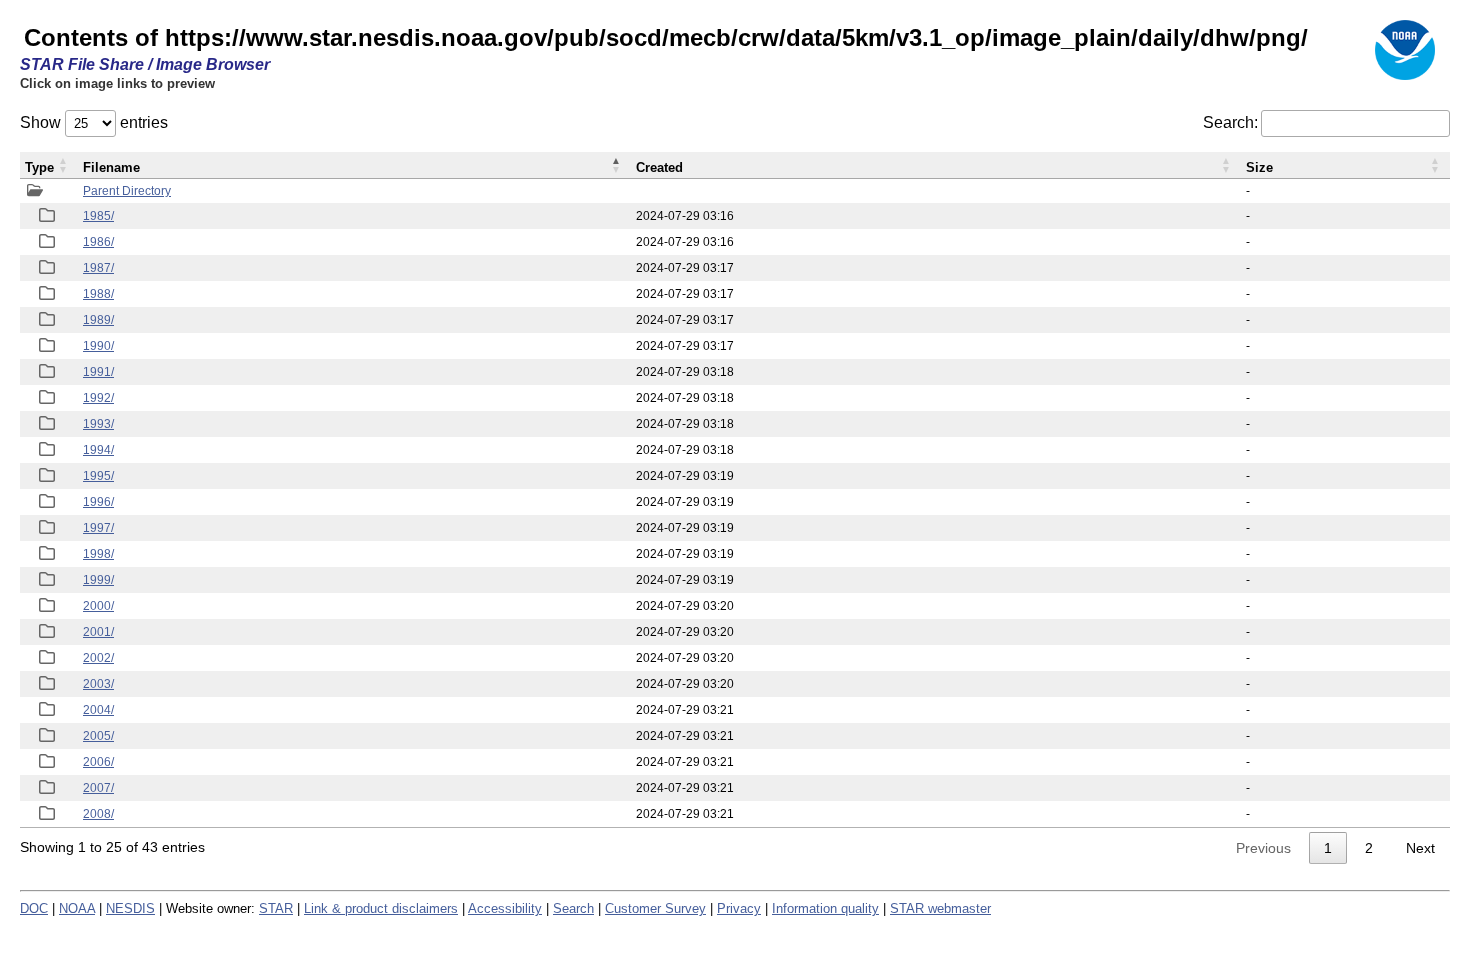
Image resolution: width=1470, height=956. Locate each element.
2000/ (98, 606)
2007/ (98, 788)
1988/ (98, 294)
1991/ (98, 372)
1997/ (98, 528)
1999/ (98, 580)
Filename (111, 167)
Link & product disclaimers (381, 908)
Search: (1230, 122)
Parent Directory (127, 191)
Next (1420, 848)
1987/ (98, 268)
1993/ (98, 424)
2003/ (98, 684)
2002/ (98, 658)
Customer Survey (655, 908)
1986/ (98, 242)
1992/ (98, 398)
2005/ (98, 736)
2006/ (98, 762)
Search (573, 908)
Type (39, 167)
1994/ (98, 450)
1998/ (98, 554)
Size (1259, 167)
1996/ (98, 502)
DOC (34, 908)
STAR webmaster (940, 908)
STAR (276, 908)
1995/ (98, 476)
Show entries (94, 122)
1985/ (98, 216)
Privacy (739, 908)
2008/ (98, 814)
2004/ (98, 710)
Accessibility (505, 908)
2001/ (98, 632)
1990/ (98, 346)
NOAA (77, 908)
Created (659, 167)
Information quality (825, 908)
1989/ (98, 320)
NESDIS (130, 908)
